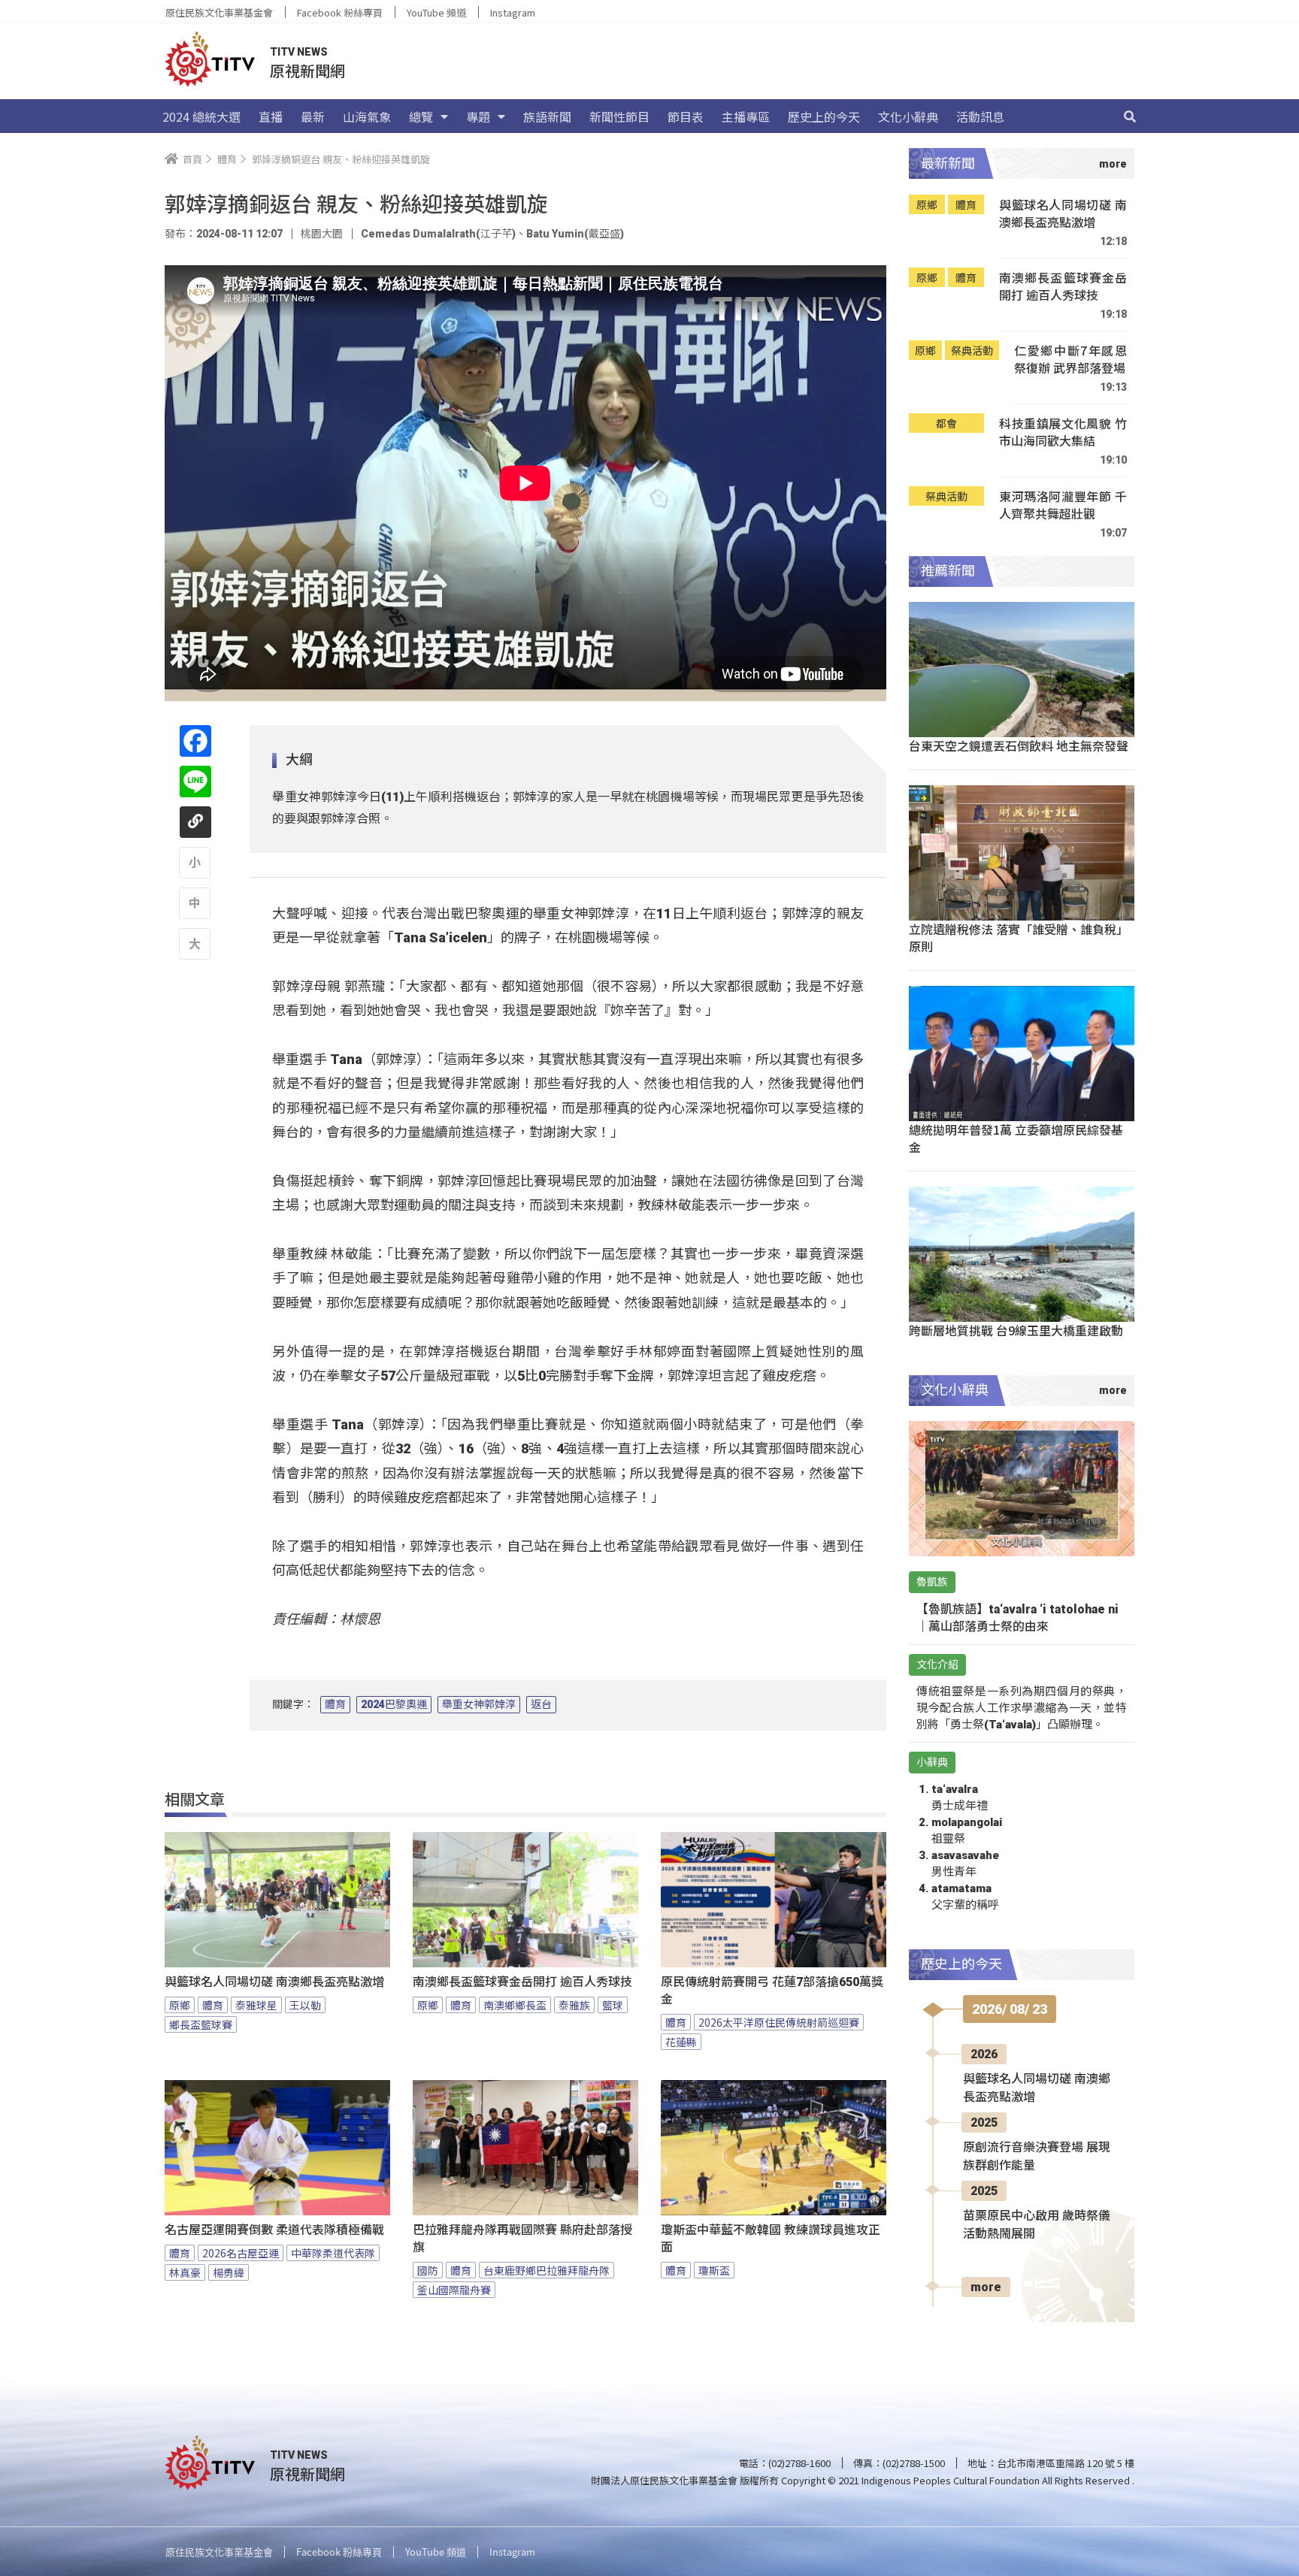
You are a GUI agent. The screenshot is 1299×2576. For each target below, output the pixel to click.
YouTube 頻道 (436, 12)
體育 (335, 1704)
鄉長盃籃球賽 (201, 2024)
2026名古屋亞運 (241, 2253)
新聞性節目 (619, 116)
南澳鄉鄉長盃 (515, 2005)
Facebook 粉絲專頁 (340, 12)
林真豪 (185, 2272)
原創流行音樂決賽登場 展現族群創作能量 (1037, 2156)
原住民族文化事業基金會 (219, 12)
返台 (541, 1704)
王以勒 (305, 2005)
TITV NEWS (299, 52)
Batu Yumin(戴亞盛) (575, 234)
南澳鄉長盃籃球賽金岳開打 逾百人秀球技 (522, 1982)
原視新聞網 (307, 70)
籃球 (613, 2005)
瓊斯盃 (714, 2270)
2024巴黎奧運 (394, 1704)
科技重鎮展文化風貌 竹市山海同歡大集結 (1063, 432)
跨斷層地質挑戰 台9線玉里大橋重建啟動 (1016, 1330)
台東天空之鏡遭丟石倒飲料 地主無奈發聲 (1019, 745)
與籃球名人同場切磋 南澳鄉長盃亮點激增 (274, 1982)
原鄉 (180, 2005)
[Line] (195, 782)
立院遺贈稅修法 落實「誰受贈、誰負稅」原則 (1019, 937)
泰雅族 (574, 2005)
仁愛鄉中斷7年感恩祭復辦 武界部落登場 (1070, 360)
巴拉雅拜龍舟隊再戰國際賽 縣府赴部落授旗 (522, 2239)
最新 (313, 116)
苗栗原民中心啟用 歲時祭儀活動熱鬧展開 (1037, 2225)
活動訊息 (980, 116)
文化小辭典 (908, 116)
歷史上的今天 (824, 116)
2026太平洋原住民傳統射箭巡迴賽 (779, 2022)
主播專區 (746, 116)
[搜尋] (1130, 116)
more (986, 2287)
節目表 (686, 116)
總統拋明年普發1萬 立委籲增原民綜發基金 (1016, 1138)
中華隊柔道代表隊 (333, 2253)
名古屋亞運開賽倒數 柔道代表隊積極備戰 (274, 2230)
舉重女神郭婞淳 (479, 1704)
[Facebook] (195, 741)
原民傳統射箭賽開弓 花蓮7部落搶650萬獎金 (772, 1991)
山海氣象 (367, 116)
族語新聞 (547, 116)
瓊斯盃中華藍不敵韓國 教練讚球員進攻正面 (771, 2239)
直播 (271, 116)
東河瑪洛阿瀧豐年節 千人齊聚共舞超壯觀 (1063, 505)
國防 (428, 2270)
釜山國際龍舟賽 (454, 2290)
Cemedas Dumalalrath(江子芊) (438, 234)
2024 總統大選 (201, 116)
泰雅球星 (256, 2005)
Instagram (513, 12)
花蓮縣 (681, 2042)
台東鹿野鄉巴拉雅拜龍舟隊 (547, 2270)
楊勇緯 (229, 2272)
